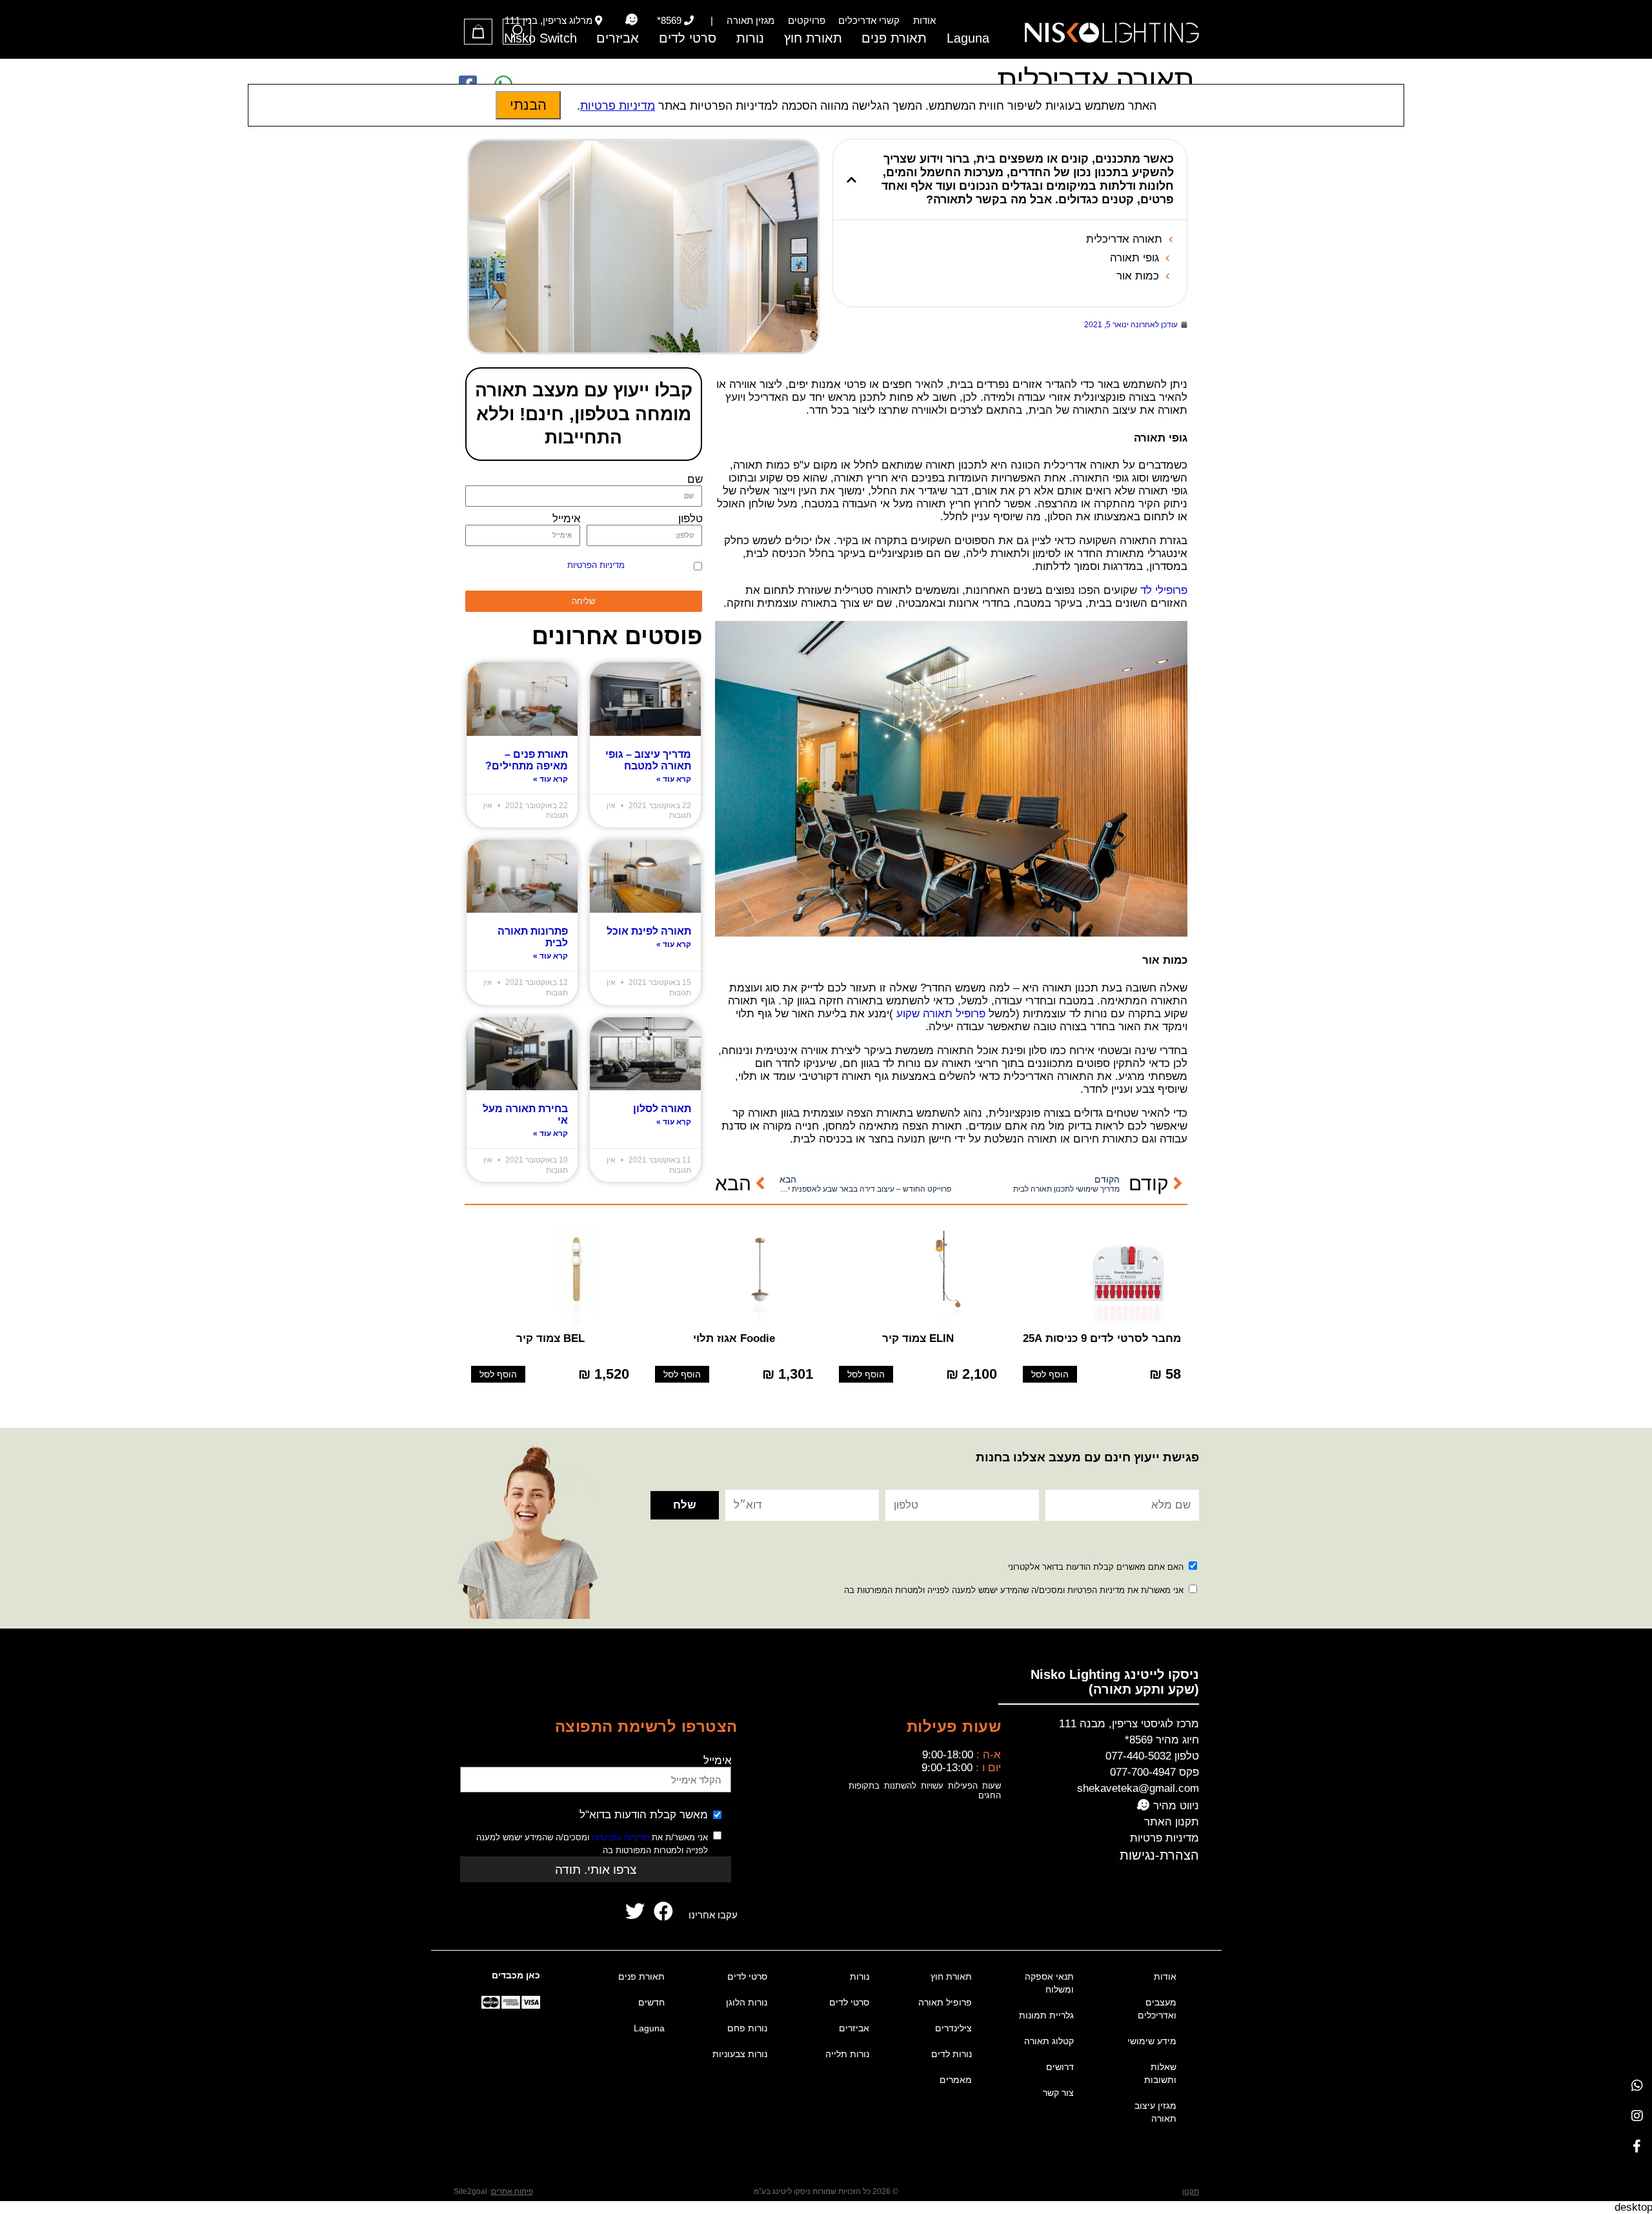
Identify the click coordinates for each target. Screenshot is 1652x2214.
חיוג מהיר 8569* (1162, 1740)
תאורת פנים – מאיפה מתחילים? (527, 760)
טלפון (690, 519)
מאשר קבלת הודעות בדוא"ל (644, 1815)
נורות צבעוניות (740, 2054)
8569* (669, 20)
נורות (750, 38)
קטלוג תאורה (1049, 2041)
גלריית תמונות (1046, 2015)
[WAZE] (631, 20)
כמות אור (1138, 276)
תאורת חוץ (813, 38)
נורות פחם (747, 2028)
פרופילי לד (1164, 590)
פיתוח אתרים (512, 2191)
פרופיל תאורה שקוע (941, 1014)
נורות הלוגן (747, 2002)
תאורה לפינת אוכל (649, 931)
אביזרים (618, 38)
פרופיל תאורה (945, 2002)
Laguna (968, 38)
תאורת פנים (894, 38)
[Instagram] (1637, 2116)
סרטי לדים (688, 38)
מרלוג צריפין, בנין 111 (549, 20)
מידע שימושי (1152, 2041)
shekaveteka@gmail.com (1138, 1788)
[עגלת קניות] (478, 32)
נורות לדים (952, 2054)
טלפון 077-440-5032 (1152, 1756)
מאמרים (956, 2080)
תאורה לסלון (662, 1109)
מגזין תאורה (750, 20)
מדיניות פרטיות (1164, 1838)
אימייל (567, 519)
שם (695, 479)
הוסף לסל (1050, 1375)
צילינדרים (953, 2028)
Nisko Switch (540, 38)
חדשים (651, 2002)
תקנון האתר (1172, 1822)
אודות (924, 20)
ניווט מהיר (1174, 1806)
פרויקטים (807, 20)
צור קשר (1058, 2093)
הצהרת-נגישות (1159, 1855)
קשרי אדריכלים (869, 20)
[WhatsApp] (1637, 2085)
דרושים (1060, 2067)
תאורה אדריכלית (1124, 239)
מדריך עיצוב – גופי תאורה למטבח (648, 760)
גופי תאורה (1134, 258)
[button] (851, 180)
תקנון (1191, 2191)
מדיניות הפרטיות (596, 565)
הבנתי (528, 105)
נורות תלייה (847, 2054)
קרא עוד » (674, 779)
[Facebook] (1637, 2146)
